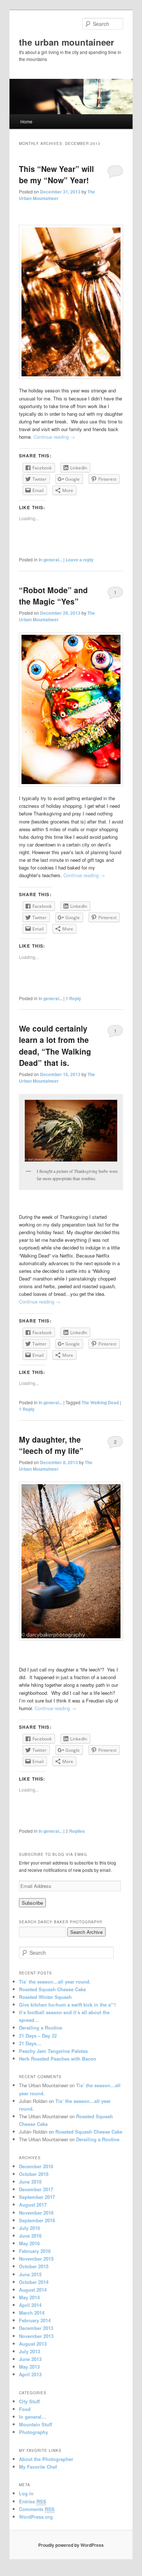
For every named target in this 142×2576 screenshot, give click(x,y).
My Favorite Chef (38, 2467)
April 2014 (30, 2305)
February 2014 (35, 2320)
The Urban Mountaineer (57, 195)
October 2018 (34, 2174)
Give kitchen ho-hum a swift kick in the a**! (67, 2005)
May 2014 (29, 2297)
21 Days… (30, 2043)
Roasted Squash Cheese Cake (52, 1989)
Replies (75, 1831)
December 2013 (36, 2328)
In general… (33, 2417)
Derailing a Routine (41, 2028)
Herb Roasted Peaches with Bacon (58, 2059)
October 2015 (34, 2266)
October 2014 (34, 2282)
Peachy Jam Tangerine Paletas (53, 2051)
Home (26, 121)
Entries (33, 2501)
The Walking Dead (100, 1402)
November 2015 (36, 2259)
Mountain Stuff (35, 2424)
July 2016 (29, 2228)
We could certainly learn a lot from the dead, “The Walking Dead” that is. (55, 1046)
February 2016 (35, 2251)
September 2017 (37, 2197)
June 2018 (30, 2182)
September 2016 (37, 2220)
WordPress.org (36, 2517)
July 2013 (29, 2351)
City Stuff (29, 2401)
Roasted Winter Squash (45, 1997)
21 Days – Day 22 (38, 2036)
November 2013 (36, 2336)
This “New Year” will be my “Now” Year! (56, 174)
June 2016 (30, 2236)
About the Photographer (46, 2459)
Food (25, 2409)
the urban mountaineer (66, 42)
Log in (26, 2493)
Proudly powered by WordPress (71, 2545)
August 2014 (33, 2290)
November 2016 (36, 2213)
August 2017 (33, 2205)
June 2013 (30, 2359)
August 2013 (33, 2344)
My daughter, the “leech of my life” (51, 1445)
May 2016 (29, 2243)
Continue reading (54, 437)
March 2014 (32, 2313)
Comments (37, 2509)
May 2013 (29, 2367)
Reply (73, 998)
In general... (50, 560)
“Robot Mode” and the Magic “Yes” (53, 596)
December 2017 (36, 2189)
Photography (33, 2432)
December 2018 (36, 2166)
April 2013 (30, 2374)
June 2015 (30, 2274)
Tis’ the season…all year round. (55, 1982)
